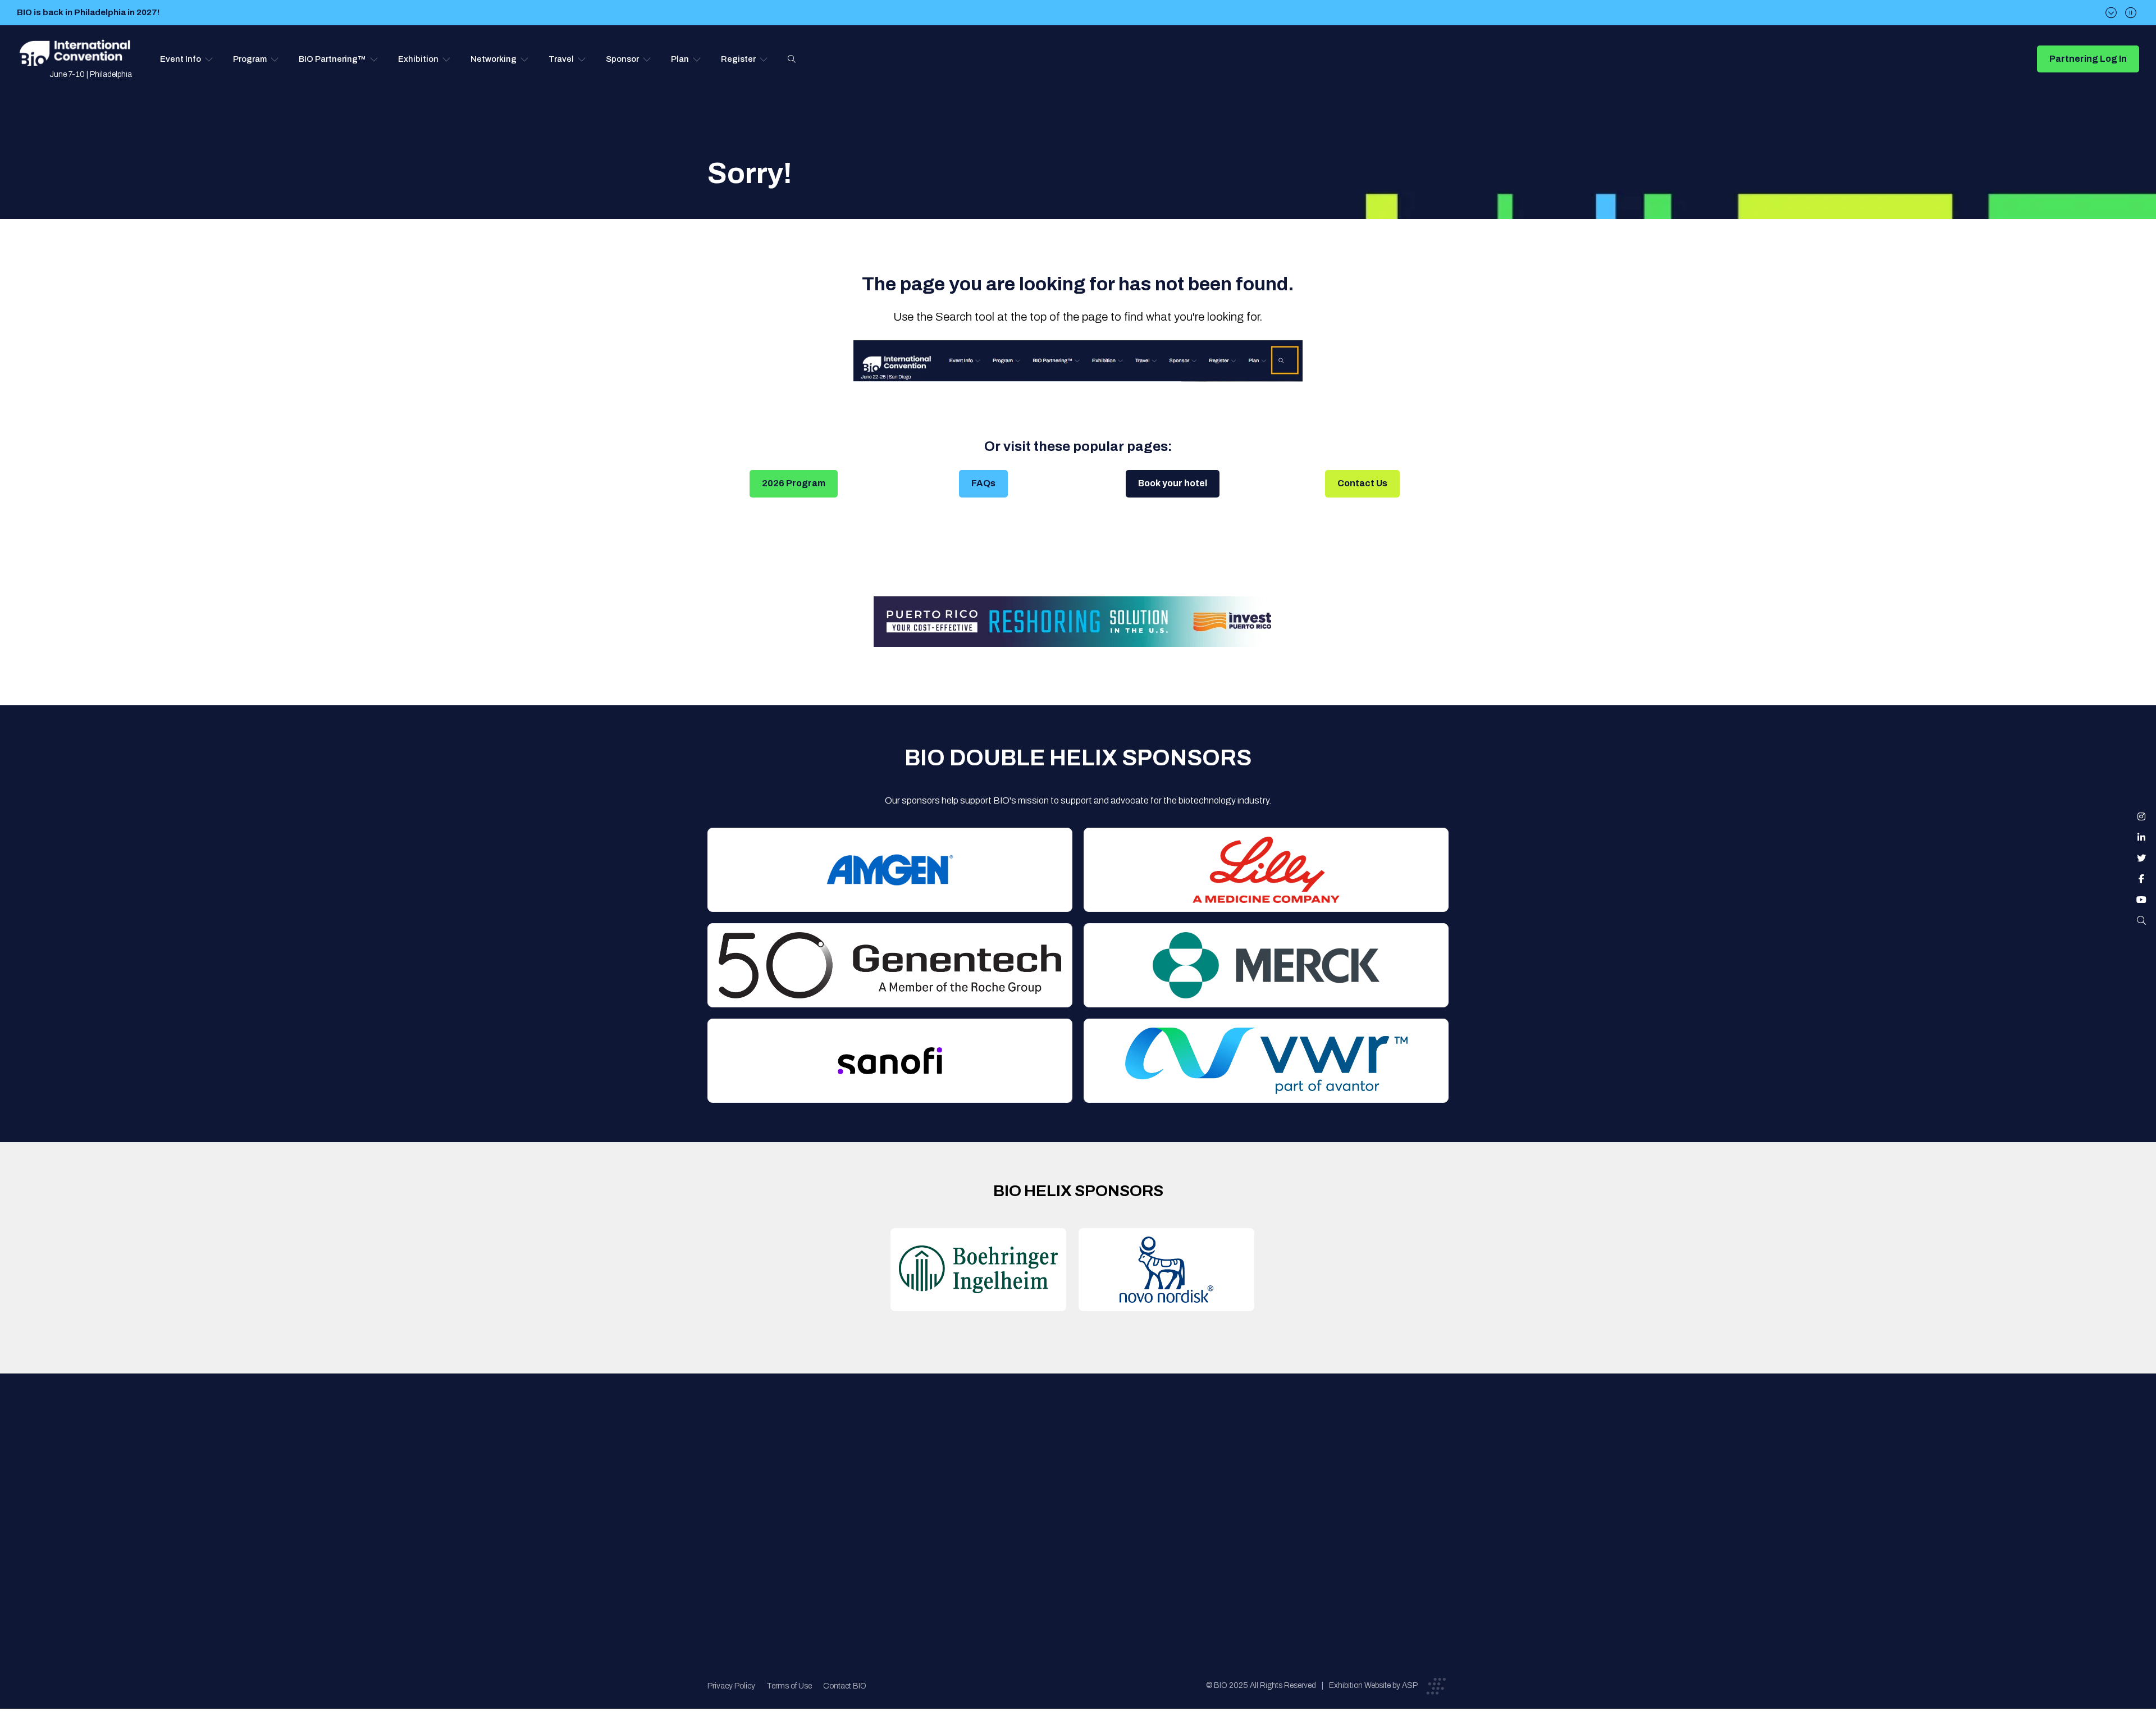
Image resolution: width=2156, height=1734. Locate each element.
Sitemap (1076, 1548)
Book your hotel (1173, 483)
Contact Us (1362, 483)
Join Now (901, 1503)
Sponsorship (1084, 1526)
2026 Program (794, 483)
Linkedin (2141, 837)
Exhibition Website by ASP (1373, 1685)
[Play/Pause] (2131, 13)
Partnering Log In (2088, 59)
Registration (1084, 1503)
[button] (187, 59)
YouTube (2141, 900)
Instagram (2141, 816)
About (896, 1459)
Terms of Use (789, 1686)
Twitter (2141, 858)
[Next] (2111, 13)
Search (792, 59)
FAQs (983, 483)
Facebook (2141, 879)
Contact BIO (845, 1686)
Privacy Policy (731, 1686)
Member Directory (919, 1481)
